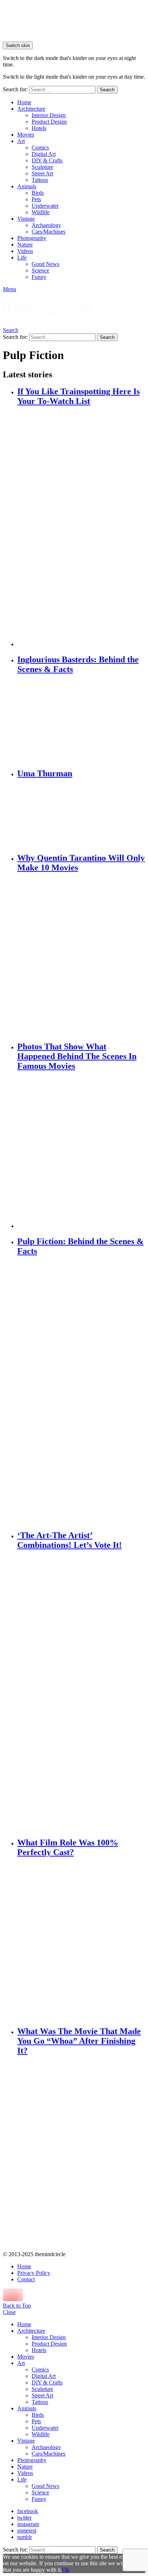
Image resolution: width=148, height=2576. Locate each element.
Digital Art (44, 154)
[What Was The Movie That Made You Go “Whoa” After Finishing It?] (81, 2154)
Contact (26, 2279)
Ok (66, 2570)
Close (9, 2312)
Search (107, 90)
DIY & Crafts (47, 160)
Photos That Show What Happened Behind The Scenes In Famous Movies (77, 1056)
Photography (32, 238)
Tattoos (40, 180)
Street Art (42, 173)
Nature (25, 245)
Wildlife (41, 212)
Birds (38, 193)
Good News (45, 264)
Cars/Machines (48, 232)
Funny (39, 277)
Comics (40, 148)
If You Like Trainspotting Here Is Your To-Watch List (78, 396)
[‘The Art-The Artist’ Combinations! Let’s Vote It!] (81, 1694)
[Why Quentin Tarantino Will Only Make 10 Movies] (81, 957)
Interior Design (49, 115)
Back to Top (17, 2306)
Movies (26, 135)
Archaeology (46, 225)
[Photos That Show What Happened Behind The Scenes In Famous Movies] (81, 1151)
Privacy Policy (34, 2273)
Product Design (49, 122)
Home (24, 102)
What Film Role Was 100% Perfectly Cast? (68, 1847)
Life (22, 257)
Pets (36, 199)
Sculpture (42, 167)
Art (21, 141)
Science (40, 270)
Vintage (26, 219)
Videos (25, 251)
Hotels (39, 128)
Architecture (31, 109)
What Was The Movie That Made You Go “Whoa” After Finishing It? (79, 2041)
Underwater (45, 206)
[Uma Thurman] (81, 816)
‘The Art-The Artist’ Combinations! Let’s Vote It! (70, 1540)
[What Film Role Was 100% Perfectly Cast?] (81, 1942)
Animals (27, 186)
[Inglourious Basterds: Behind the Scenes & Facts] (81, 722)
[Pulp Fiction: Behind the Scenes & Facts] (81, 1393)
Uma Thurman (45, 773)
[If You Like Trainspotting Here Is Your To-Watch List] (81, 527)
